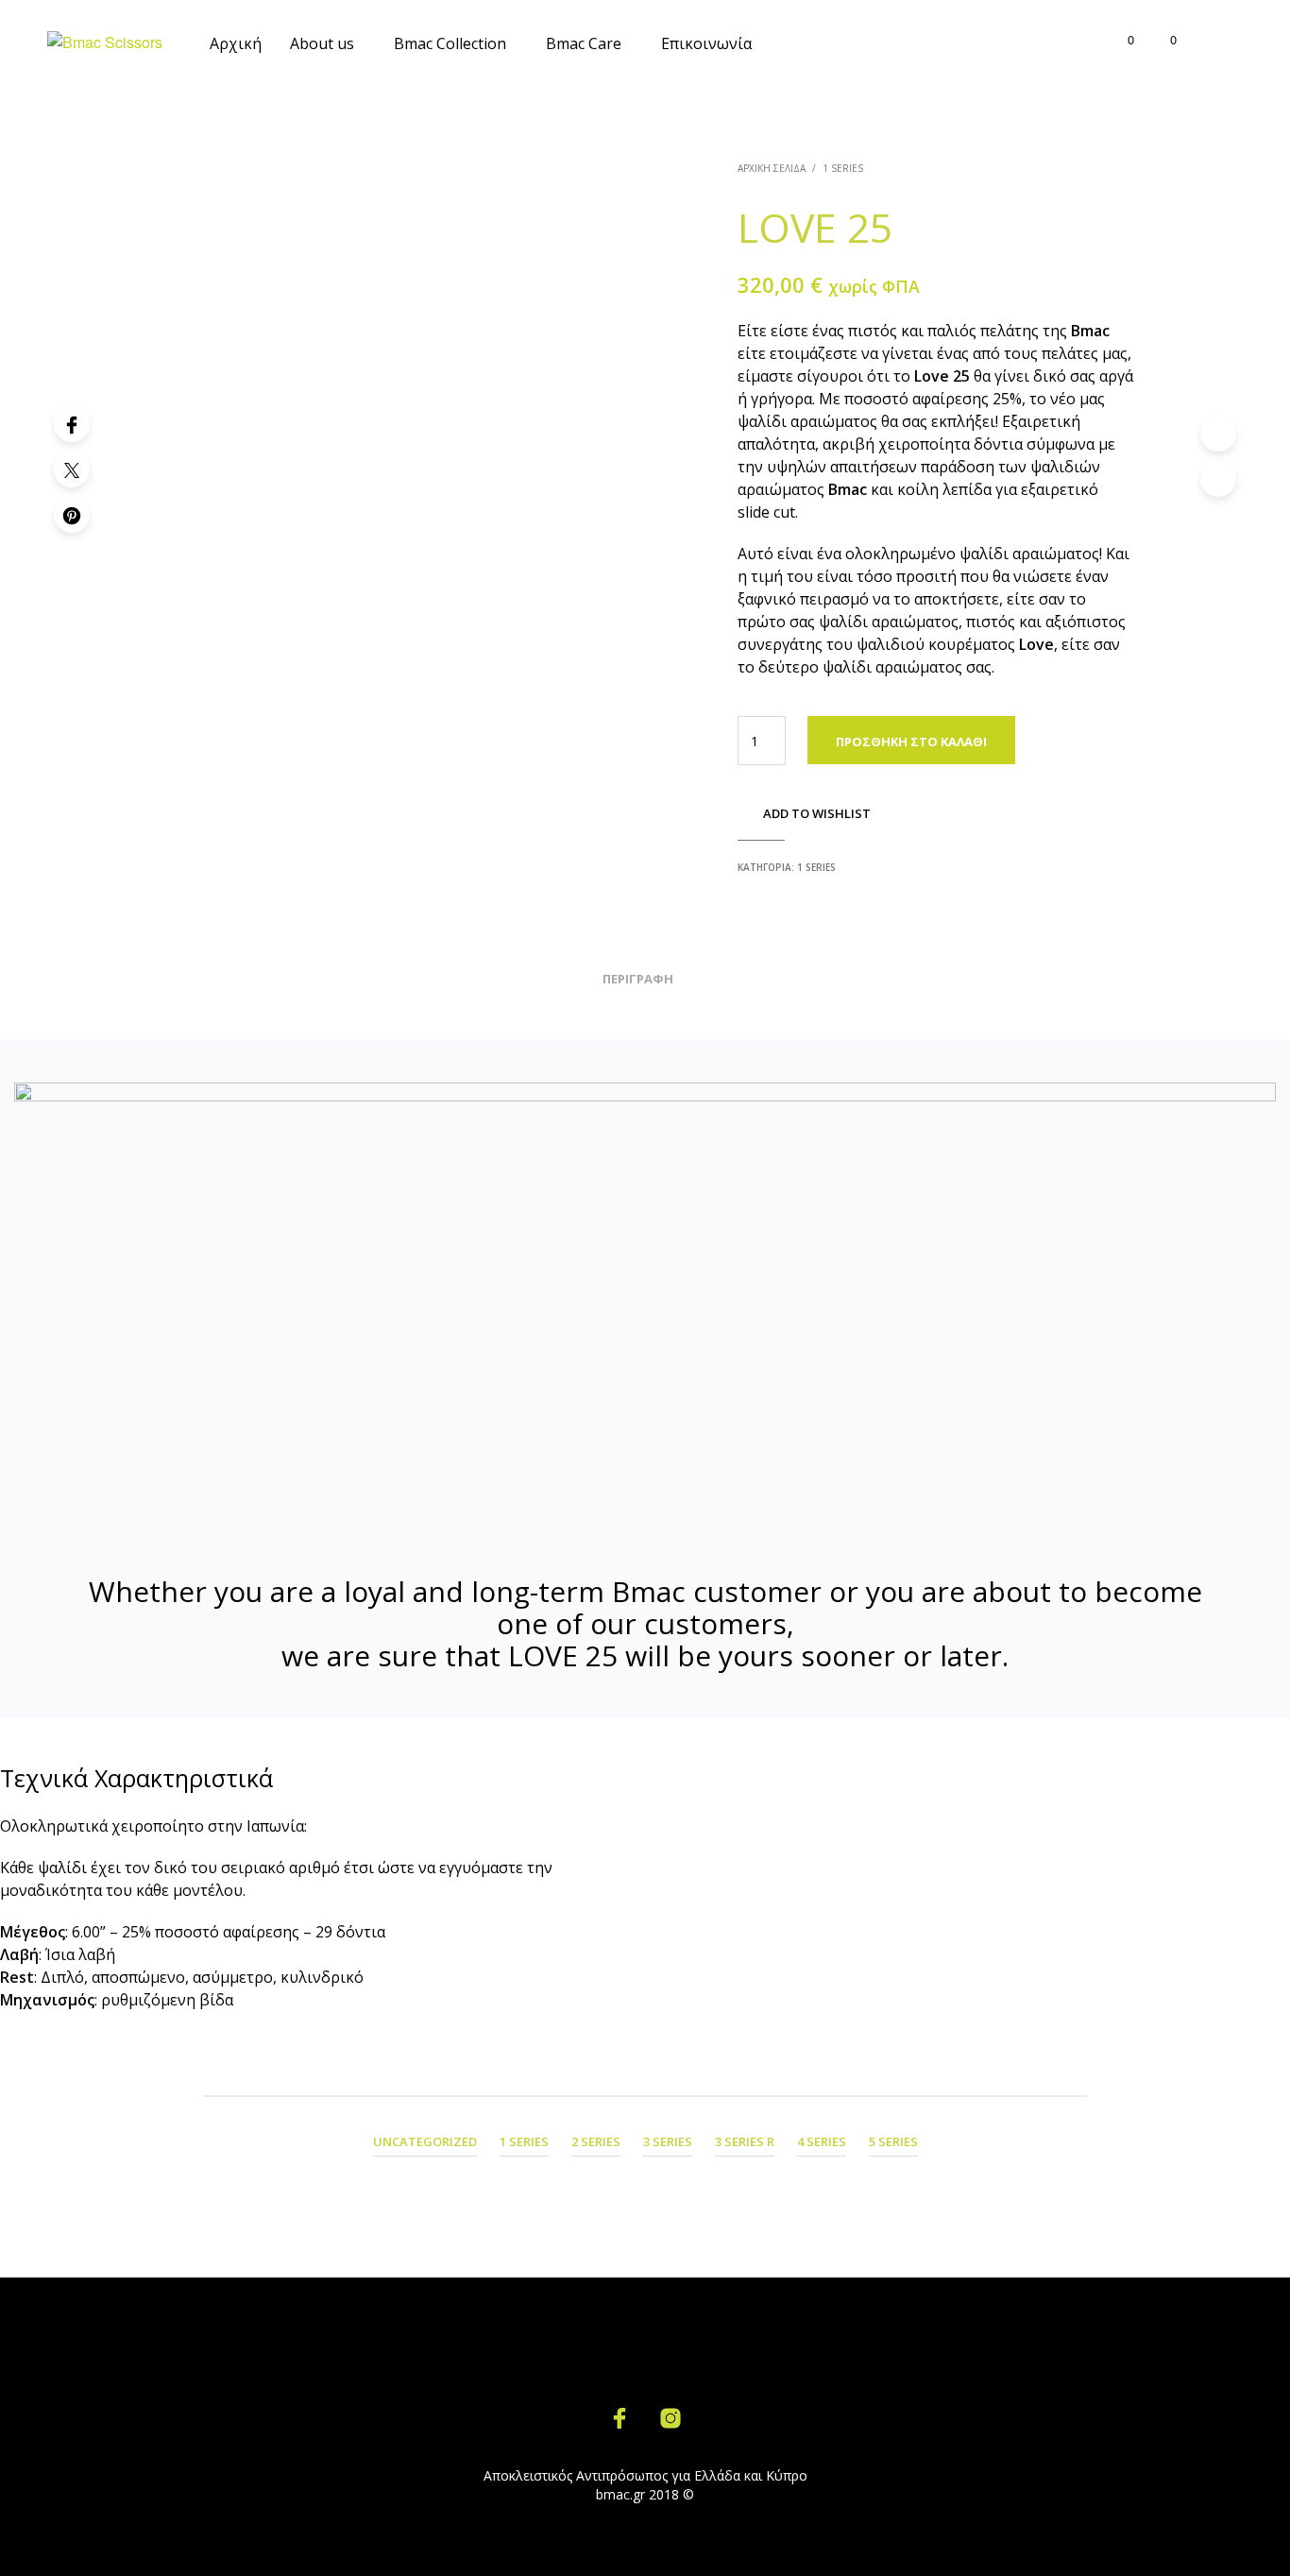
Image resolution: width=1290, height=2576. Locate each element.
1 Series (843, 168)
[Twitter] (72, 469)
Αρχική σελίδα (772, 168)
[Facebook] (72, 424)
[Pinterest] (72, 515)
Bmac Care (584, 43)
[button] (1120, 40)
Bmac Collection (450, 43)
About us (322, 43)
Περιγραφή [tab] (638, 979)
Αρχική (236, 43)
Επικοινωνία (706, 43)
